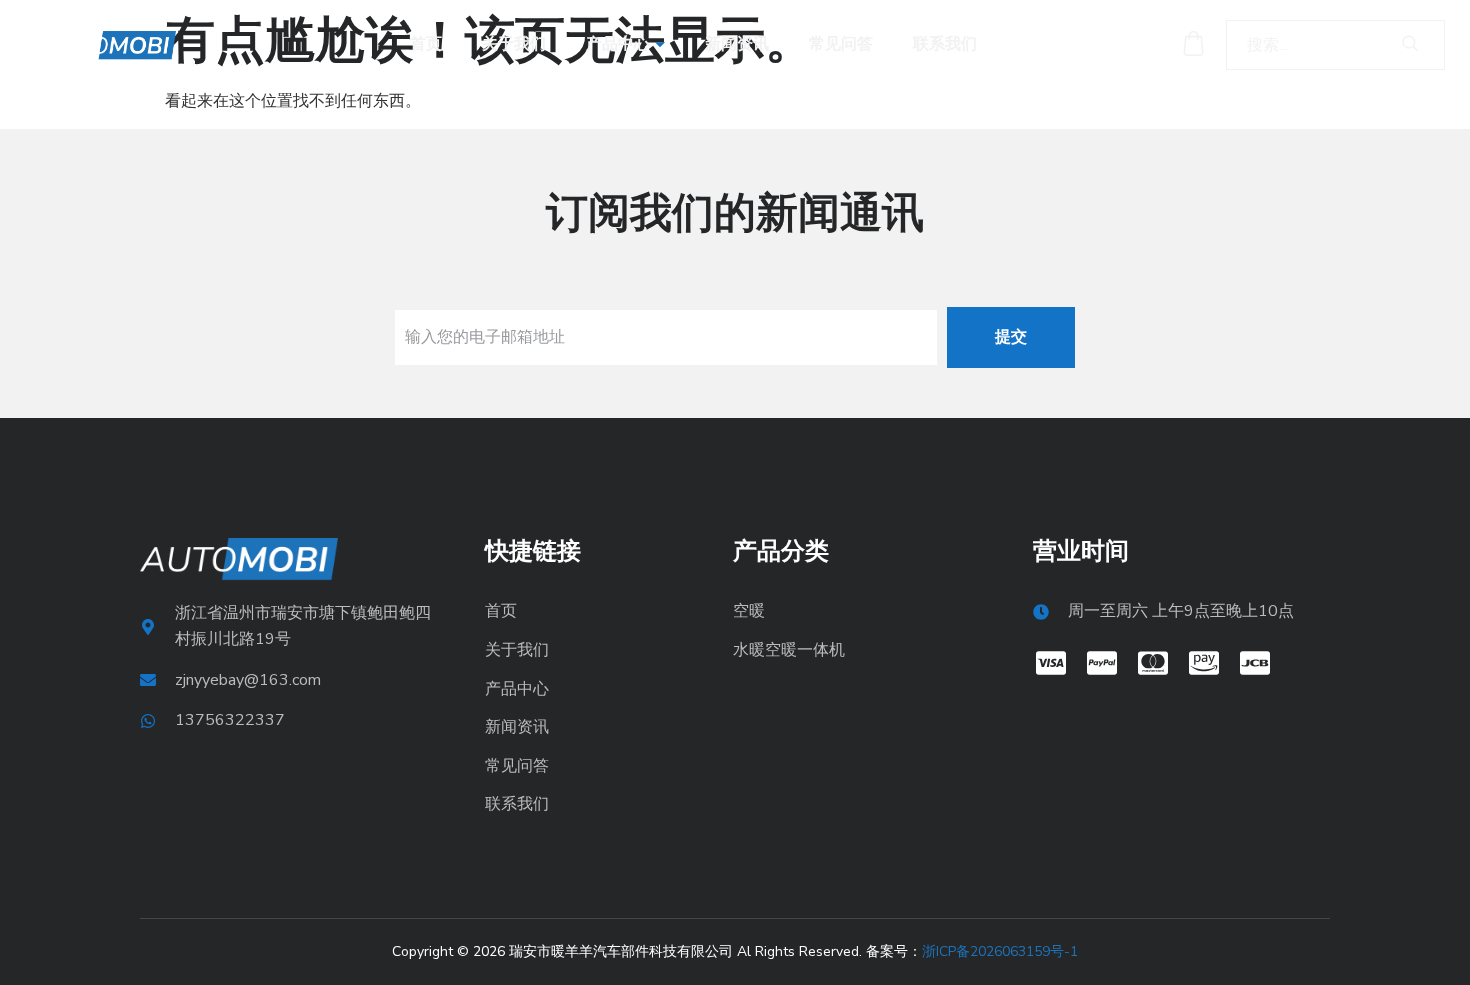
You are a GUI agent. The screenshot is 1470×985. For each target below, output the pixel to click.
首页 (426, 44)
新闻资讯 (737, 44)
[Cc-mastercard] (1153, 663)
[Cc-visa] (1051, 663)
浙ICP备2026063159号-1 (1000, 951)
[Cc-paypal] (1102, 663)
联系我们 (945, 44)
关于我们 (514, 44)
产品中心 (618, 44)
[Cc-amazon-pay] (1204, 663)
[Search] (1410, 45)
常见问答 (841, 44)
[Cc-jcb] (1255, 663)
